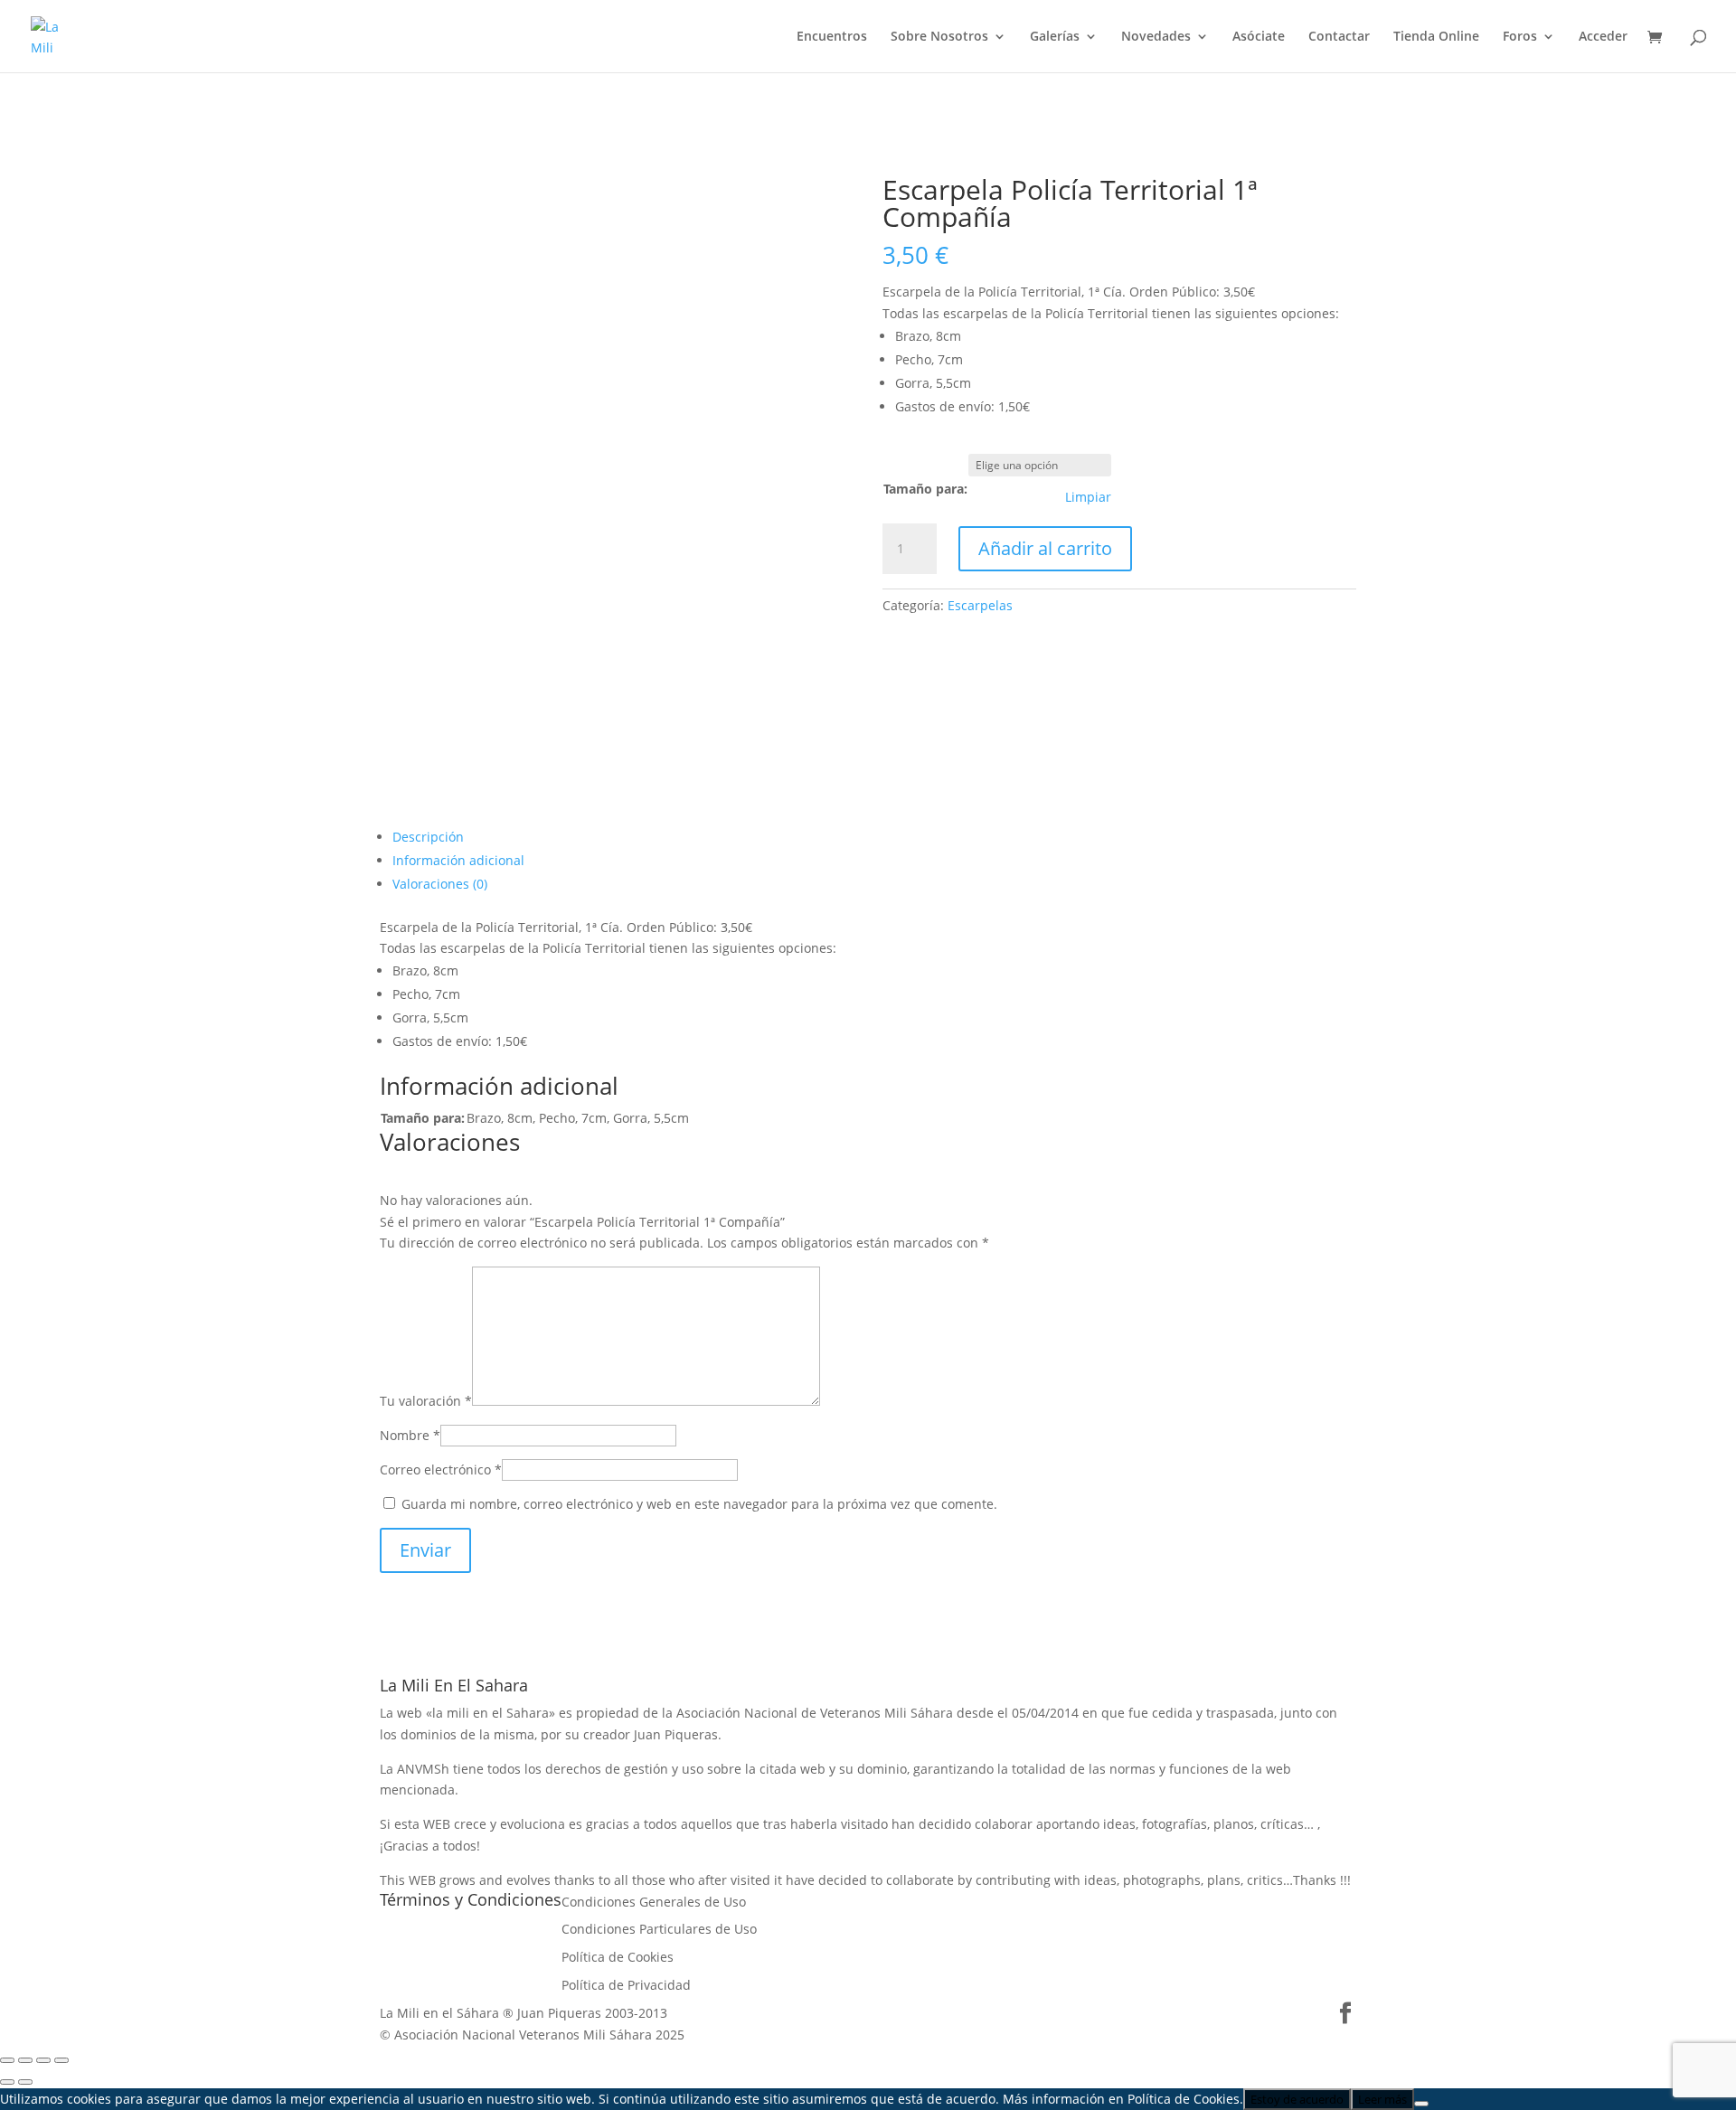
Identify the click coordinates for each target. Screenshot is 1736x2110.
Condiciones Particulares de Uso (659, 1929)
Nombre (410, 1435)
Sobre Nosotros (939, 37)
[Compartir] (43, 2060)
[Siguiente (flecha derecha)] (25, 2082)
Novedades (1156, 37)
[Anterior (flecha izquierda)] (7, 2082)
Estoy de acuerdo (1297, 2099)
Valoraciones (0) (440, 884)
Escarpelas (980, 605)
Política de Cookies (618, 1957)
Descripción (428, 837)
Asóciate (1259, 37)
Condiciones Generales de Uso (654, 1902)
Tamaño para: (925, 489)
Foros (1520, 37)
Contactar (1339, 37)
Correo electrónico (441, 1469)
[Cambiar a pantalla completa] (25, 2060)
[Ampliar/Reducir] (7, 2060)
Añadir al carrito (1045, 548)
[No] (1421, 2104)
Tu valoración (426, 1401)
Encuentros (832, 37)
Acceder (1603, 37)
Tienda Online (1436, 37)
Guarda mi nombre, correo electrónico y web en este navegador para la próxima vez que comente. (699, 1504)
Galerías (1055, 37)
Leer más (1382, 2099)
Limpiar (1088, 497)
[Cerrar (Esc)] (61, 2060)
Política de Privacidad (626, 1985)
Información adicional (458, 860)
